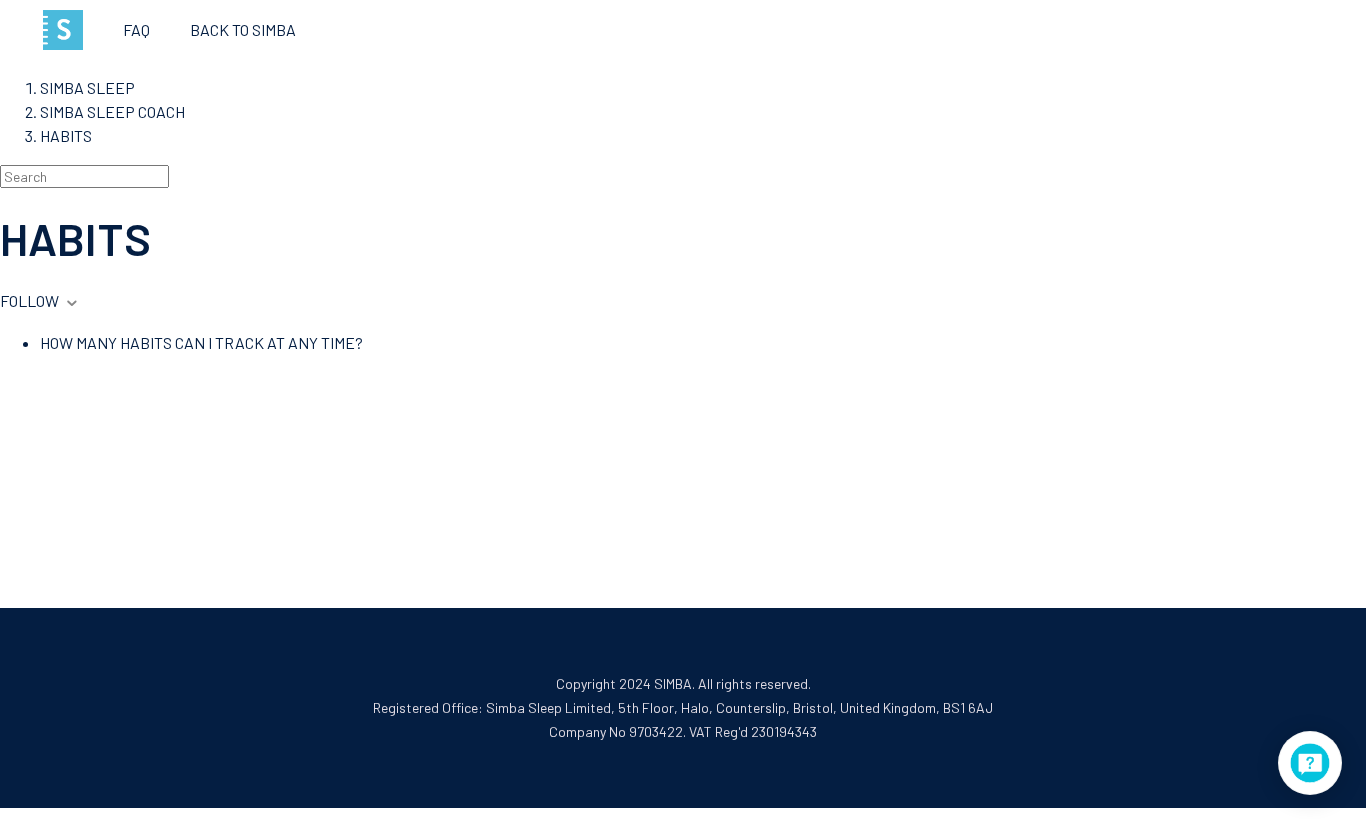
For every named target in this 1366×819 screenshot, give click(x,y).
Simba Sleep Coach (112, 111)
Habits (66, 135)
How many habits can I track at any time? (201, 342)
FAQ (136, 29)
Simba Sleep (87, 87)
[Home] (63, 30)
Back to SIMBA (243, 29)
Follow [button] (29, 300)
